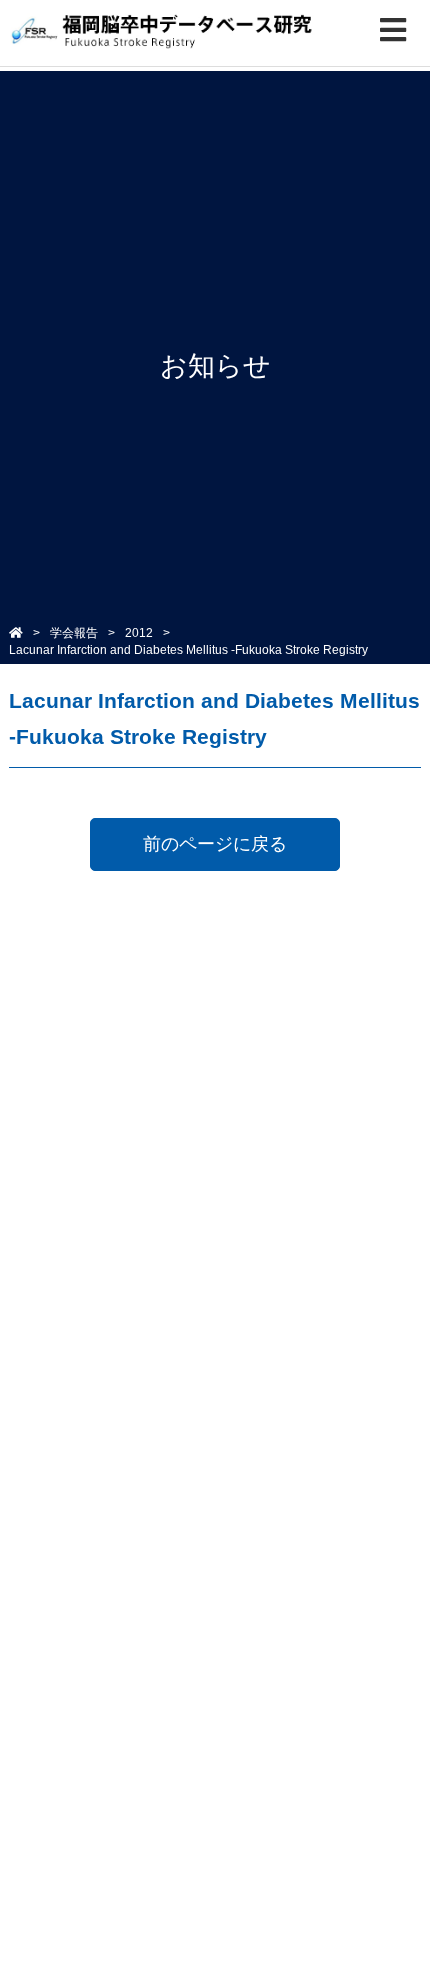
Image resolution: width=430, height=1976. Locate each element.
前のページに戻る (215, 844)
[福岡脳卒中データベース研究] (162, 33)
